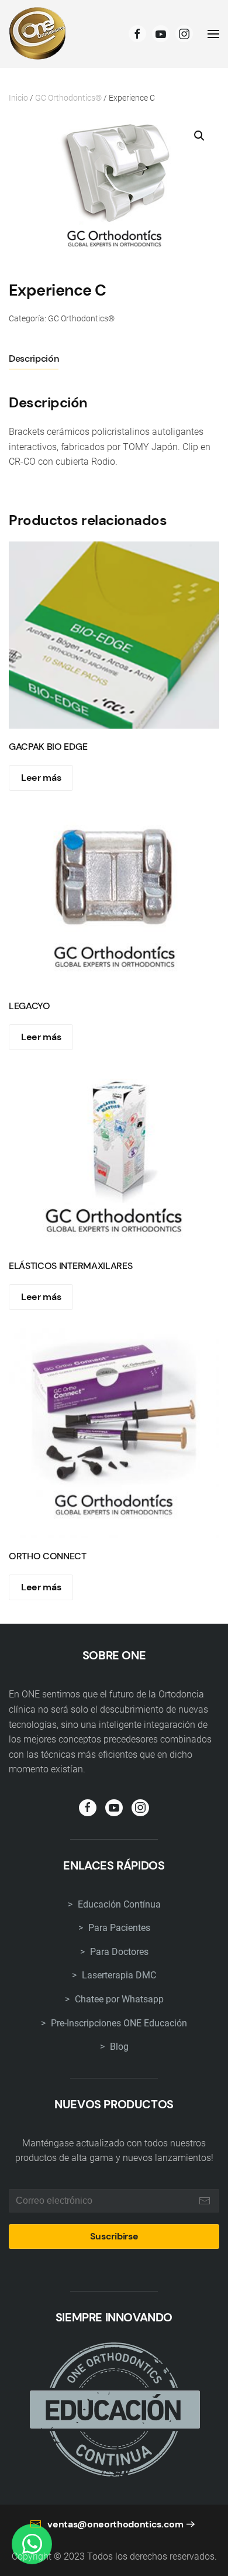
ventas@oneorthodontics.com (115, 2524)
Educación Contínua (118, 1904)
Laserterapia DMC (118, 1975)
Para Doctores (118, 1952)
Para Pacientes (118, 1928)
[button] (199, 136)
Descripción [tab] (34, 359)
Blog (118, 2047)
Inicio (18, 98)
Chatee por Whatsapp (118, 1999)
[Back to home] (38, 34)
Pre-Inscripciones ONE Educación (118, 2023)
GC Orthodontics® (68, 98)
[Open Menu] (213, 34)
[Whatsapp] (32, 2544)
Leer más (41, 778)
